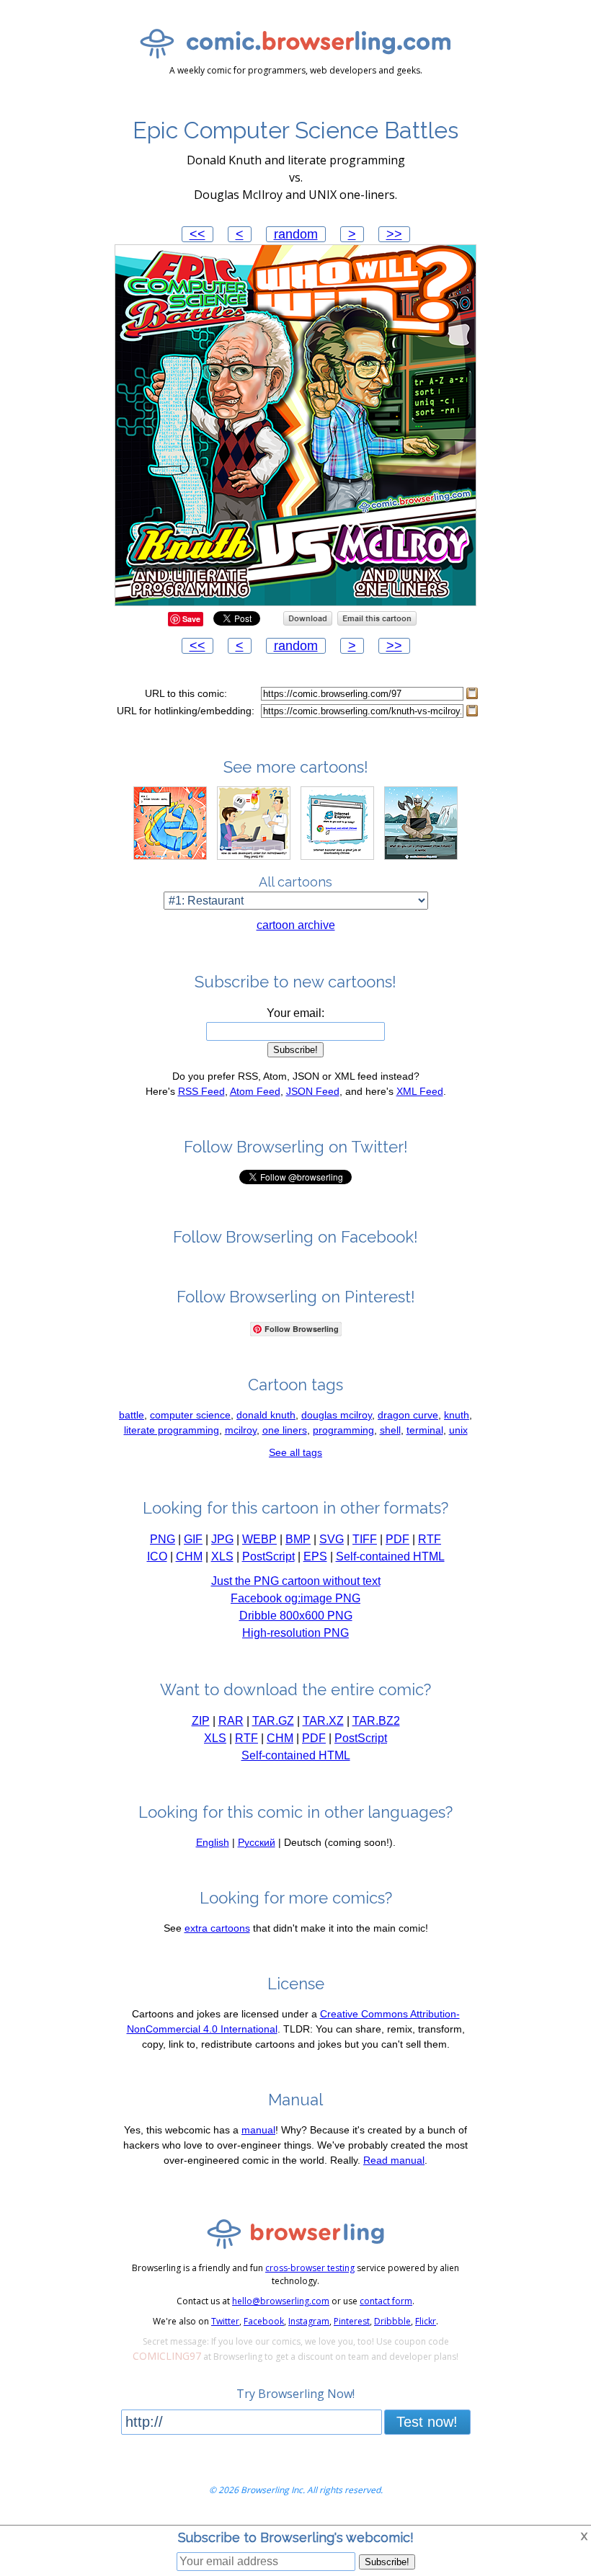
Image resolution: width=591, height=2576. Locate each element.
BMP (298, 1539)
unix (458, 1430)
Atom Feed (255, 1091)
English (213, 1842)
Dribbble (392, 2321)
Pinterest (352, 2321)
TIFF (365, 1539)
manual (258, 2130)
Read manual (394, 2160)
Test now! (427, 2422)
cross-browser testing (310, 2268)
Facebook (264, 2321)
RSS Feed (201, 1091)
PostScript (268, 1556)
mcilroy (241, 1430)
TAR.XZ (323, 1721)
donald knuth (266, 1415)
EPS (315, 1556)
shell (390, 1430)
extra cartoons (217, 1928)
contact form (386, 2301)
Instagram (309, 2321)
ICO (157, 1556)
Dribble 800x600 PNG (296, 1616)
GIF (193, 1539)
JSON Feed (313, 1091)
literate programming (172, 1430)
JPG (222, 1539)
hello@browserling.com (281, 2301)
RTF (430, 1539)
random (296, 234)
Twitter (225, 2321)
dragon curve (408, 1415)
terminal (425, 1430)
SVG (332, 1539)
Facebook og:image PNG (295, 1598)
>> (394, 234)
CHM (189, 1556)
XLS (222, 1556)
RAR (231, 1721)
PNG (163, 1539)
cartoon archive (296, 925)
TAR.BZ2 (376, 1721)
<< (197, 234)
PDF (397, 1539)
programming (343, 1430)
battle (132, 1415)
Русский (257, 1842)
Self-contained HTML (390, 1556)
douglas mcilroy (337, 1415)
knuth (457, 1415)
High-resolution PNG (295, 1633)
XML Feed (420, 1091)
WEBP (259, 1539)
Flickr (426, 2321)
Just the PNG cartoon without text (296, 1581)
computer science (190, 1415)
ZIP (201, 1721)
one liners (285, 1430)
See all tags (295, 1452)
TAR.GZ (273, 1721)
